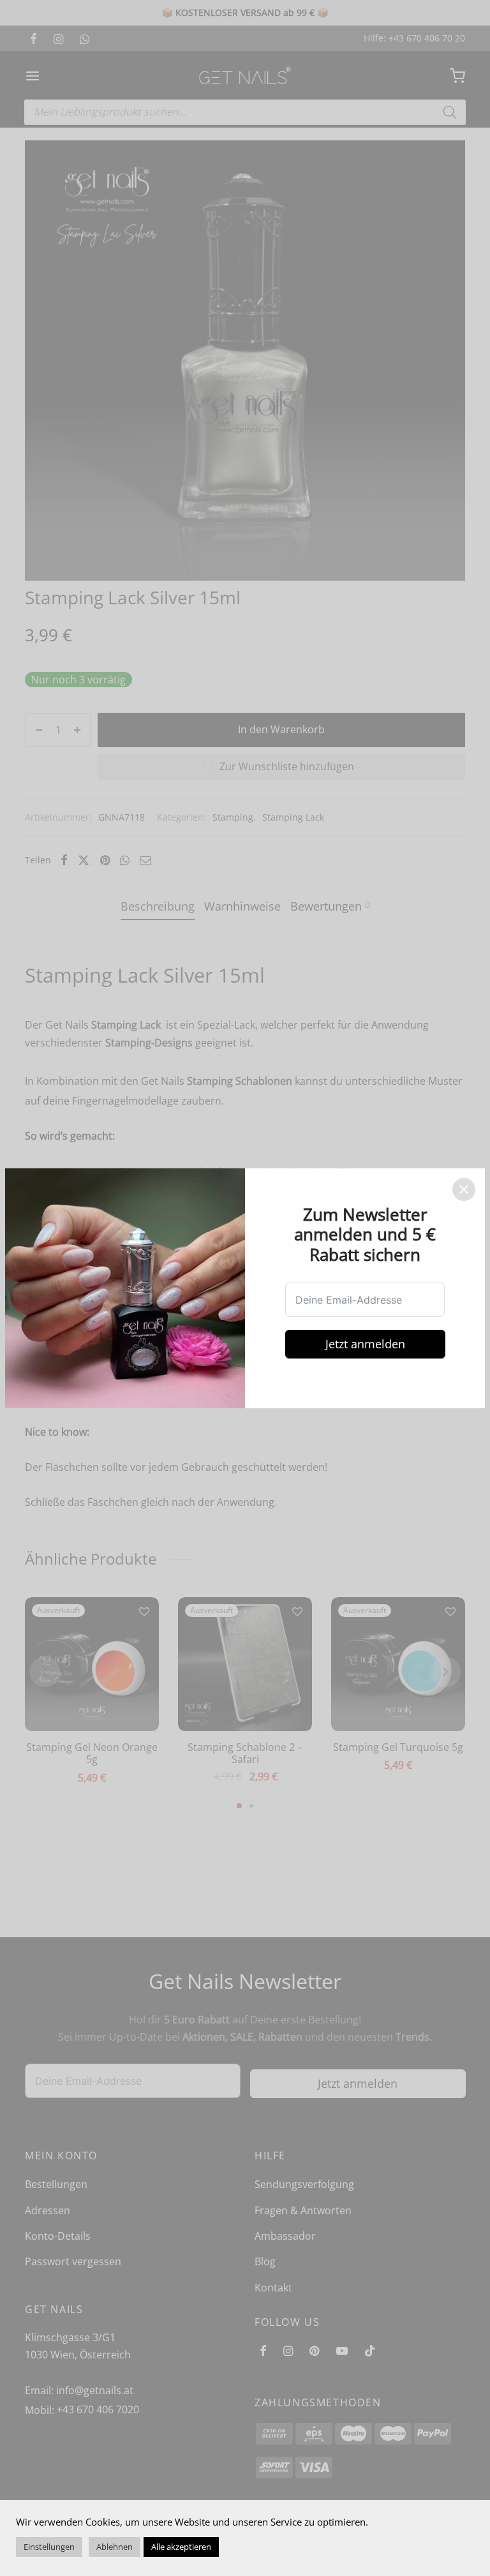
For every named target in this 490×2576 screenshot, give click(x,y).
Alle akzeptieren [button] (181, 2547)
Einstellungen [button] (49, 2547)
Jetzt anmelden (365, 1344)
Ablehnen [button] (115, 2547)
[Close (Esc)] (464, 1189)
